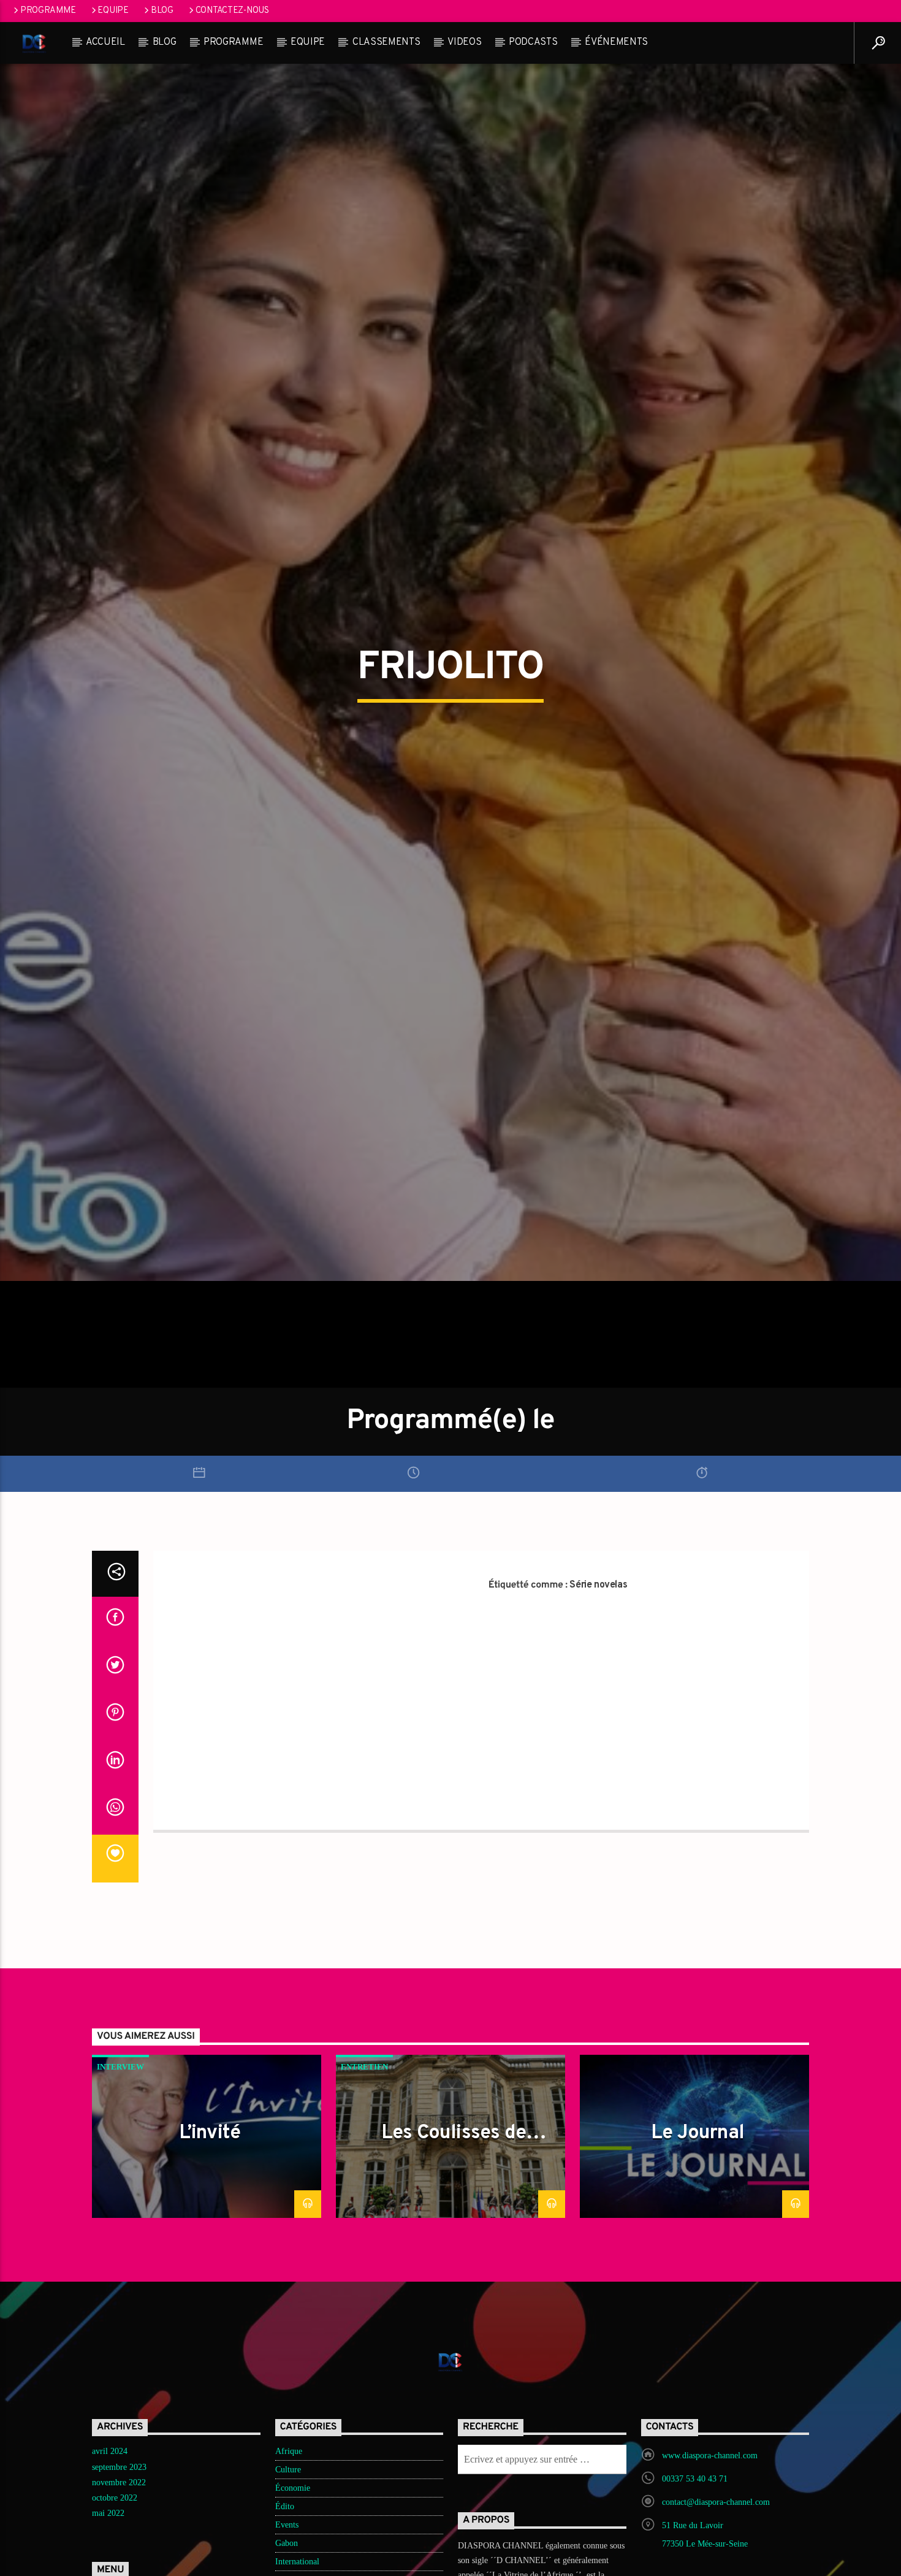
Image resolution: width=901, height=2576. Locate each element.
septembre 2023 (119, 2570)
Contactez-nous (232, 11)
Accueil (105, 42)
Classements (386, 42)
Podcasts (533, 42)
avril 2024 (110, 2555)
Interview (120, 2170)
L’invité (210, 2237)
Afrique (289, 2555)
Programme (48, 11)
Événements (616, 42)
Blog (162, 11)
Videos (464, 42)
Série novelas (598, 1689)
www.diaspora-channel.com (710, 2559)
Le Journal (698, 2237)
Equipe (113, 11)
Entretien (364, 2170)
